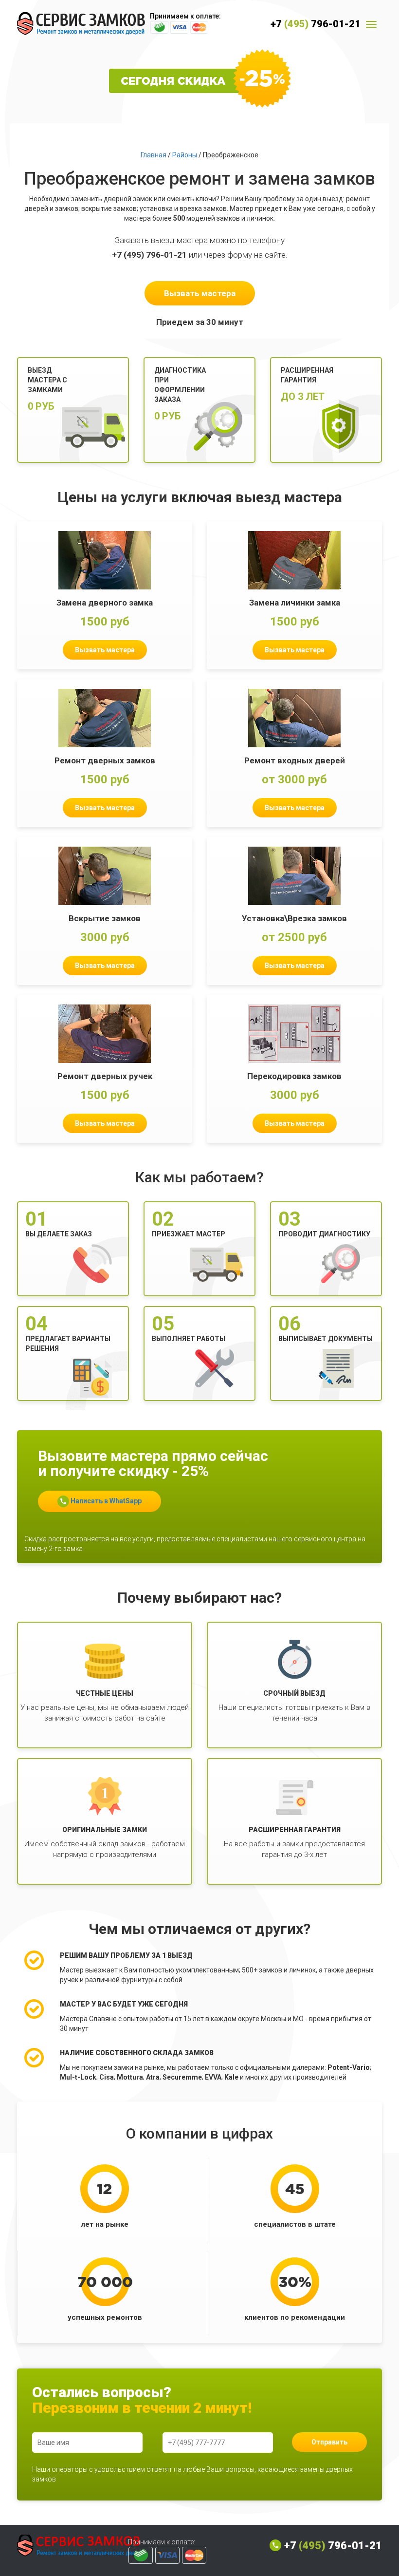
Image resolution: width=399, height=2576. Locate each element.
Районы (185, 155)
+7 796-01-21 (316, 24)
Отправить (329, 2442)
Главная (154, 155)
